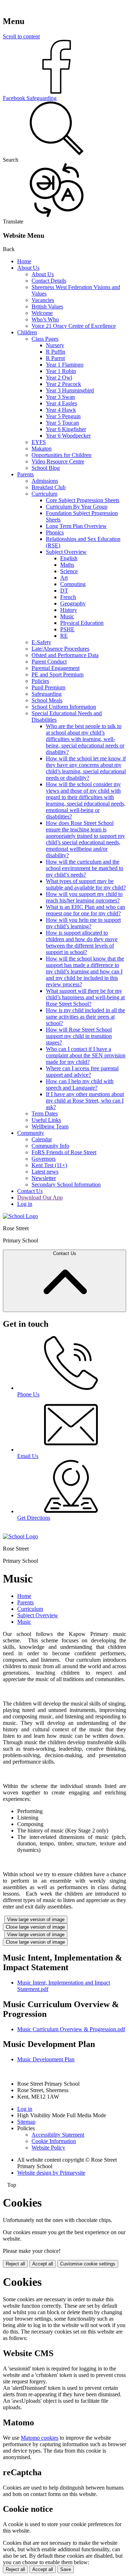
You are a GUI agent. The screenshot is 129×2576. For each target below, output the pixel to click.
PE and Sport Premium (58, 674)
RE (64, 636)
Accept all (43, 2264)
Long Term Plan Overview (76, 526)
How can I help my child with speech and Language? (80, 1084)
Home (24, 261)
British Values (47, 306)
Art (64, 578)
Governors (44, 1159)
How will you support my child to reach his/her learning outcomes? (84, 897)
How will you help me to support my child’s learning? (83, 923)
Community (31, 1133)
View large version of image (36, 1919)
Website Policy (48, 2148)
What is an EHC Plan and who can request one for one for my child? (85, 910)
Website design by (51, 2173)
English (69, 558)
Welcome (42, 313)
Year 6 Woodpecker (68, 436)
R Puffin (56, 352)
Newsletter (44, 1178)
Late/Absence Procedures (60, 649)
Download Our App (40, 1197)
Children (27, 332)
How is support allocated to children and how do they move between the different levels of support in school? (82, 942)
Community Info (50, 1146)
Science (69, 571)
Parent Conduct (49, 662)
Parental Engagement (56, 668)
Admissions (45, 481)
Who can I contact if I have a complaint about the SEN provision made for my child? (86, 1055)
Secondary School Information (66, 1185)
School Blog (46, 468)
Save (66, 2569)
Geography (73, 603)
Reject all (15, 2264)
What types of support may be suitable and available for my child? (86, 884)
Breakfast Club (49, 487)
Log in (25, 1204)
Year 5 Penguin (63, 416)
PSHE (67, 629)
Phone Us (28, 1394)
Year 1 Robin (61, 371)
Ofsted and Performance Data (65, 655)
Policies (40, 681)
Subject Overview (66, 552)
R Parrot (55, 358)
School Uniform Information (64, 707)
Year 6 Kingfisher (66, 429)
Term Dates (45, 1114)
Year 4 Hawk (61, 410)
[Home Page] (20, 1216)
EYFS (39, 442)
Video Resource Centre (58, 461)
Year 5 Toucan (62, 423)
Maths (67, 565)
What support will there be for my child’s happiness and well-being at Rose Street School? (85, 997)
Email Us (28, 1456)
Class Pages (45, 339)
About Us (28, 268)
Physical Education (82, 623)
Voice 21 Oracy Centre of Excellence (74, 326)
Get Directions (34, 1518)
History (69, 610)
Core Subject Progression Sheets (83, 500)
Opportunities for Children (61, 455)
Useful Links (46, 1120)
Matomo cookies (40, 2438)
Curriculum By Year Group (77, 507)
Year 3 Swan (60, 397)
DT (64, 591)
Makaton (42, 449)
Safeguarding (47, 694)
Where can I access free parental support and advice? (82, 1072)
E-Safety (41, 642)
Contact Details (49, 281)
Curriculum (44, 494)
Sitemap (26, 2122)
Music (67, 616)
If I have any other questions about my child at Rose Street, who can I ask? (85, 1101)
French (68, 597)
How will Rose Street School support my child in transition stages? (79, 1036)
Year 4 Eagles (61, 403)
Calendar (42, 1139)
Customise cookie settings (88, 2264)
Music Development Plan (46, 2059)
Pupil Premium (48, 687)
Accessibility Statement (58, 2135)
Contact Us (30, 1191)
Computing (73, 584)
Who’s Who (45, 319)
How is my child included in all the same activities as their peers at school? (85, 1017)
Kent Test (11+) (49, 1165)
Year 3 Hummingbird (70, 390)
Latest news (45, 1172)
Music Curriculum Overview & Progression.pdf (71, 2029)
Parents (25, 474)
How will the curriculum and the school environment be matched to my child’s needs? (85, 868)
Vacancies (43, 300)
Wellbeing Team (50, 1126)
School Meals (47, 700)
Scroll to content (21, 36)
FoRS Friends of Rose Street (64, 1152)
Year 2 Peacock (63, 384)
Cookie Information (54, 2141)
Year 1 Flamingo (65, 365)
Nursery (55, 345)
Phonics (55, 532)
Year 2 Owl (59, 378)
